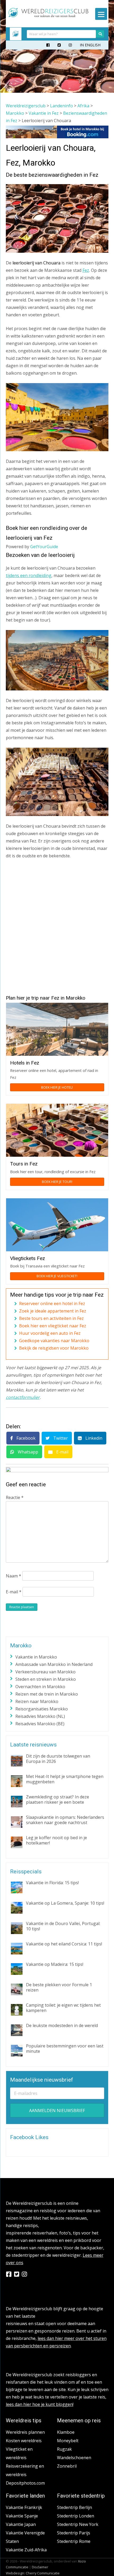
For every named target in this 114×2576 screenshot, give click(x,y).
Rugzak (64, 2449)
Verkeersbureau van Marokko (45, 1672)
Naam (14, 1576)
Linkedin (93, 1438)
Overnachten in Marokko (40, 1687)
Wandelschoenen (74, 2458)
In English (90, 45)
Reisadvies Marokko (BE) (40, 1724)
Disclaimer (40, 2567)
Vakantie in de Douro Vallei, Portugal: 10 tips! (63, 1926)
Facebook (25, 1438)
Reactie (15, 1497)
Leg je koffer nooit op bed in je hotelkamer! (56, 1840)
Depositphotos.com (25, 2483)
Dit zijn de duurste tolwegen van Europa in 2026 (58, 1759)
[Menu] (101, 14)
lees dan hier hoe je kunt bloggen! (40, 2404)
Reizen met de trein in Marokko (47, 1694)
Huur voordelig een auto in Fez (50, 1333)
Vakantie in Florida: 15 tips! (52, 1883)
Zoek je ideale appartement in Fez (53, 1311)
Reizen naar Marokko (37, 1701)
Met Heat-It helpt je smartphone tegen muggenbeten (65, 1779)
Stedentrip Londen (76, 2516)
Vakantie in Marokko (36, 1657)
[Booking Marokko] (57, 137)
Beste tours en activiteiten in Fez (51, 1318)
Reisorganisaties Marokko (42, 1709)
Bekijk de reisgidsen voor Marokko (54, 1348)
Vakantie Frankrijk (24, 2507)
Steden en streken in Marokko (46, 1679)
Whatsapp (27, 1452)
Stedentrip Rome (74, 2541)
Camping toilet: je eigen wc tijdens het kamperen (63, 2008)
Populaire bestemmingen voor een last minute (65, 2049)
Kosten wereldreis (24, 2441)
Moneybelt (68, 2441)
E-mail (62, 1452)
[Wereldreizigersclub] (49, 16)
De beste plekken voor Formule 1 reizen (59, 1987)
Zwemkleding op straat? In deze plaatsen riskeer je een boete (58, 1799)
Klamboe (66, 2432)
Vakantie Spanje (22, 2516)
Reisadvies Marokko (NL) (40, 1716)
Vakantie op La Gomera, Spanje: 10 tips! (65, 1903)
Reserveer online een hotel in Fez (52, 1303)
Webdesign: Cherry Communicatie (33, 2573)
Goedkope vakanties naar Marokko (54, 1341)
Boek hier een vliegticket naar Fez (53, 1326)
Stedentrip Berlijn (74, 2507)
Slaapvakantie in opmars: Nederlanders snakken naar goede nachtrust (65, 1820)
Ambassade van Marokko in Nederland (54, 1664)
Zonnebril (67, 2466)
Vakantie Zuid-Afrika (26, 2550)
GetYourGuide (44, 547)
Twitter (60, 1438)
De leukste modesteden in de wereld (62, 2025)
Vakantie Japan (21, 2524)
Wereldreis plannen (25, 2432)
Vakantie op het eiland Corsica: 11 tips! (64, 1944)
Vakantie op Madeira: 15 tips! (55, 1964)
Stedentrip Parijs (74, 2533)
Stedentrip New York (78, 2524)
